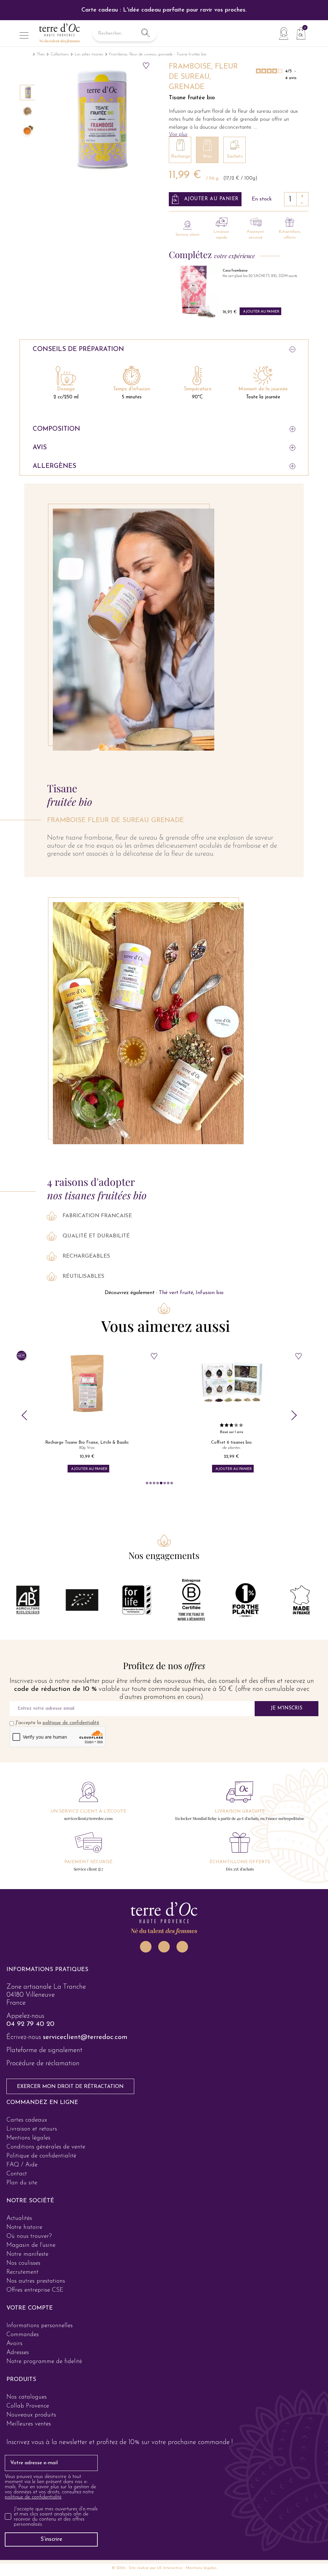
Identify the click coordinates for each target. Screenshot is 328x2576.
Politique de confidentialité (41, 2156)
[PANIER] (299, 33)
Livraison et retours (32, 2129)
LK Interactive (170, 2568)
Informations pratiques (47, 1970)
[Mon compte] (283, 33)
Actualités (19, 2218)
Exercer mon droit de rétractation (70, 2087)
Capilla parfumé (236, 271)
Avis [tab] (40, 448)
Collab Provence (28, 2406)
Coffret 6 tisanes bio (87, 1443)
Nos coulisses (23, 2263)
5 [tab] (161, 1483)
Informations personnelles (40, 2326)
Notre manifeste (27, 2254)
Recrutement (22, 2272)
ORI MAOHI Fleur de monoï (244, 276)
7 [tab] (168, 1483)
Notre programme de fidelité (44, 2362)
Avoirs (14, 2344)
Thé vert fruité (176, 1293)
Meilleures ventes (29, 2424)
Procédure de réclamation (43, 2063)
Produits (21, 2380)
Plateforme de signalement (44, 2050)
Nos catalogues (27, 2397)
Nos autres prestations (36, 2281)
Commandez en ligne (42, 2103)
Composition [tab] (56, 429)
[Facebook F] (164, 1947)
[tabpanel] (87, 1411)
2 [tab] (151, 1483)
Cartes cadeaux (27, 2120)
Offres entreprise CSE (35, 2290)
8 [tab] (172, 1483)
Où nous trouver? (29, 2236)
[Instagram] (146, 1947)
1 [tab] (147, 1483)
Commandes (23, 2335)
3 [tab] (154, 1483)
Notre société (30, 2201)
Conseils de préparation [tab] (78, 349)
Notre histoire (24, 2227)
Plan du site (22, 2183)
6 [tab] (165, 1483)
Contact (17, 2174)
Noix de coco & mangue (232, 1443)
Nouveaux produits (31, 2415)
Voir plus (178, 134)
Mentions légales (28, 2138)
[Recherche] (145, 33)
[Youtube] (182, 1947)
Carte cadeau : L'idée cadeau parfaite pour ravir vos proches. (164, 10)
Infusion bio (210, 1293)
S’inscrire (51, 2539)
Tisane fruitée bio (192, 98)
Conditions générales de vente (46, 2147)
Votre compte (30, 2308)
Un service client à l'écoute (88, 1811)
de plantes (87, 1448)
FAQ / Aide (22, 2165)
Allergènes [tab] (54, 466)
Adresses (18, 2353)
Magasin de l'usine (31, 2245)
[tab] (164, 1970)
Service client (188, 235)
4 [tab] (158, 1483)
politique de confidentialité (71, 1723)
